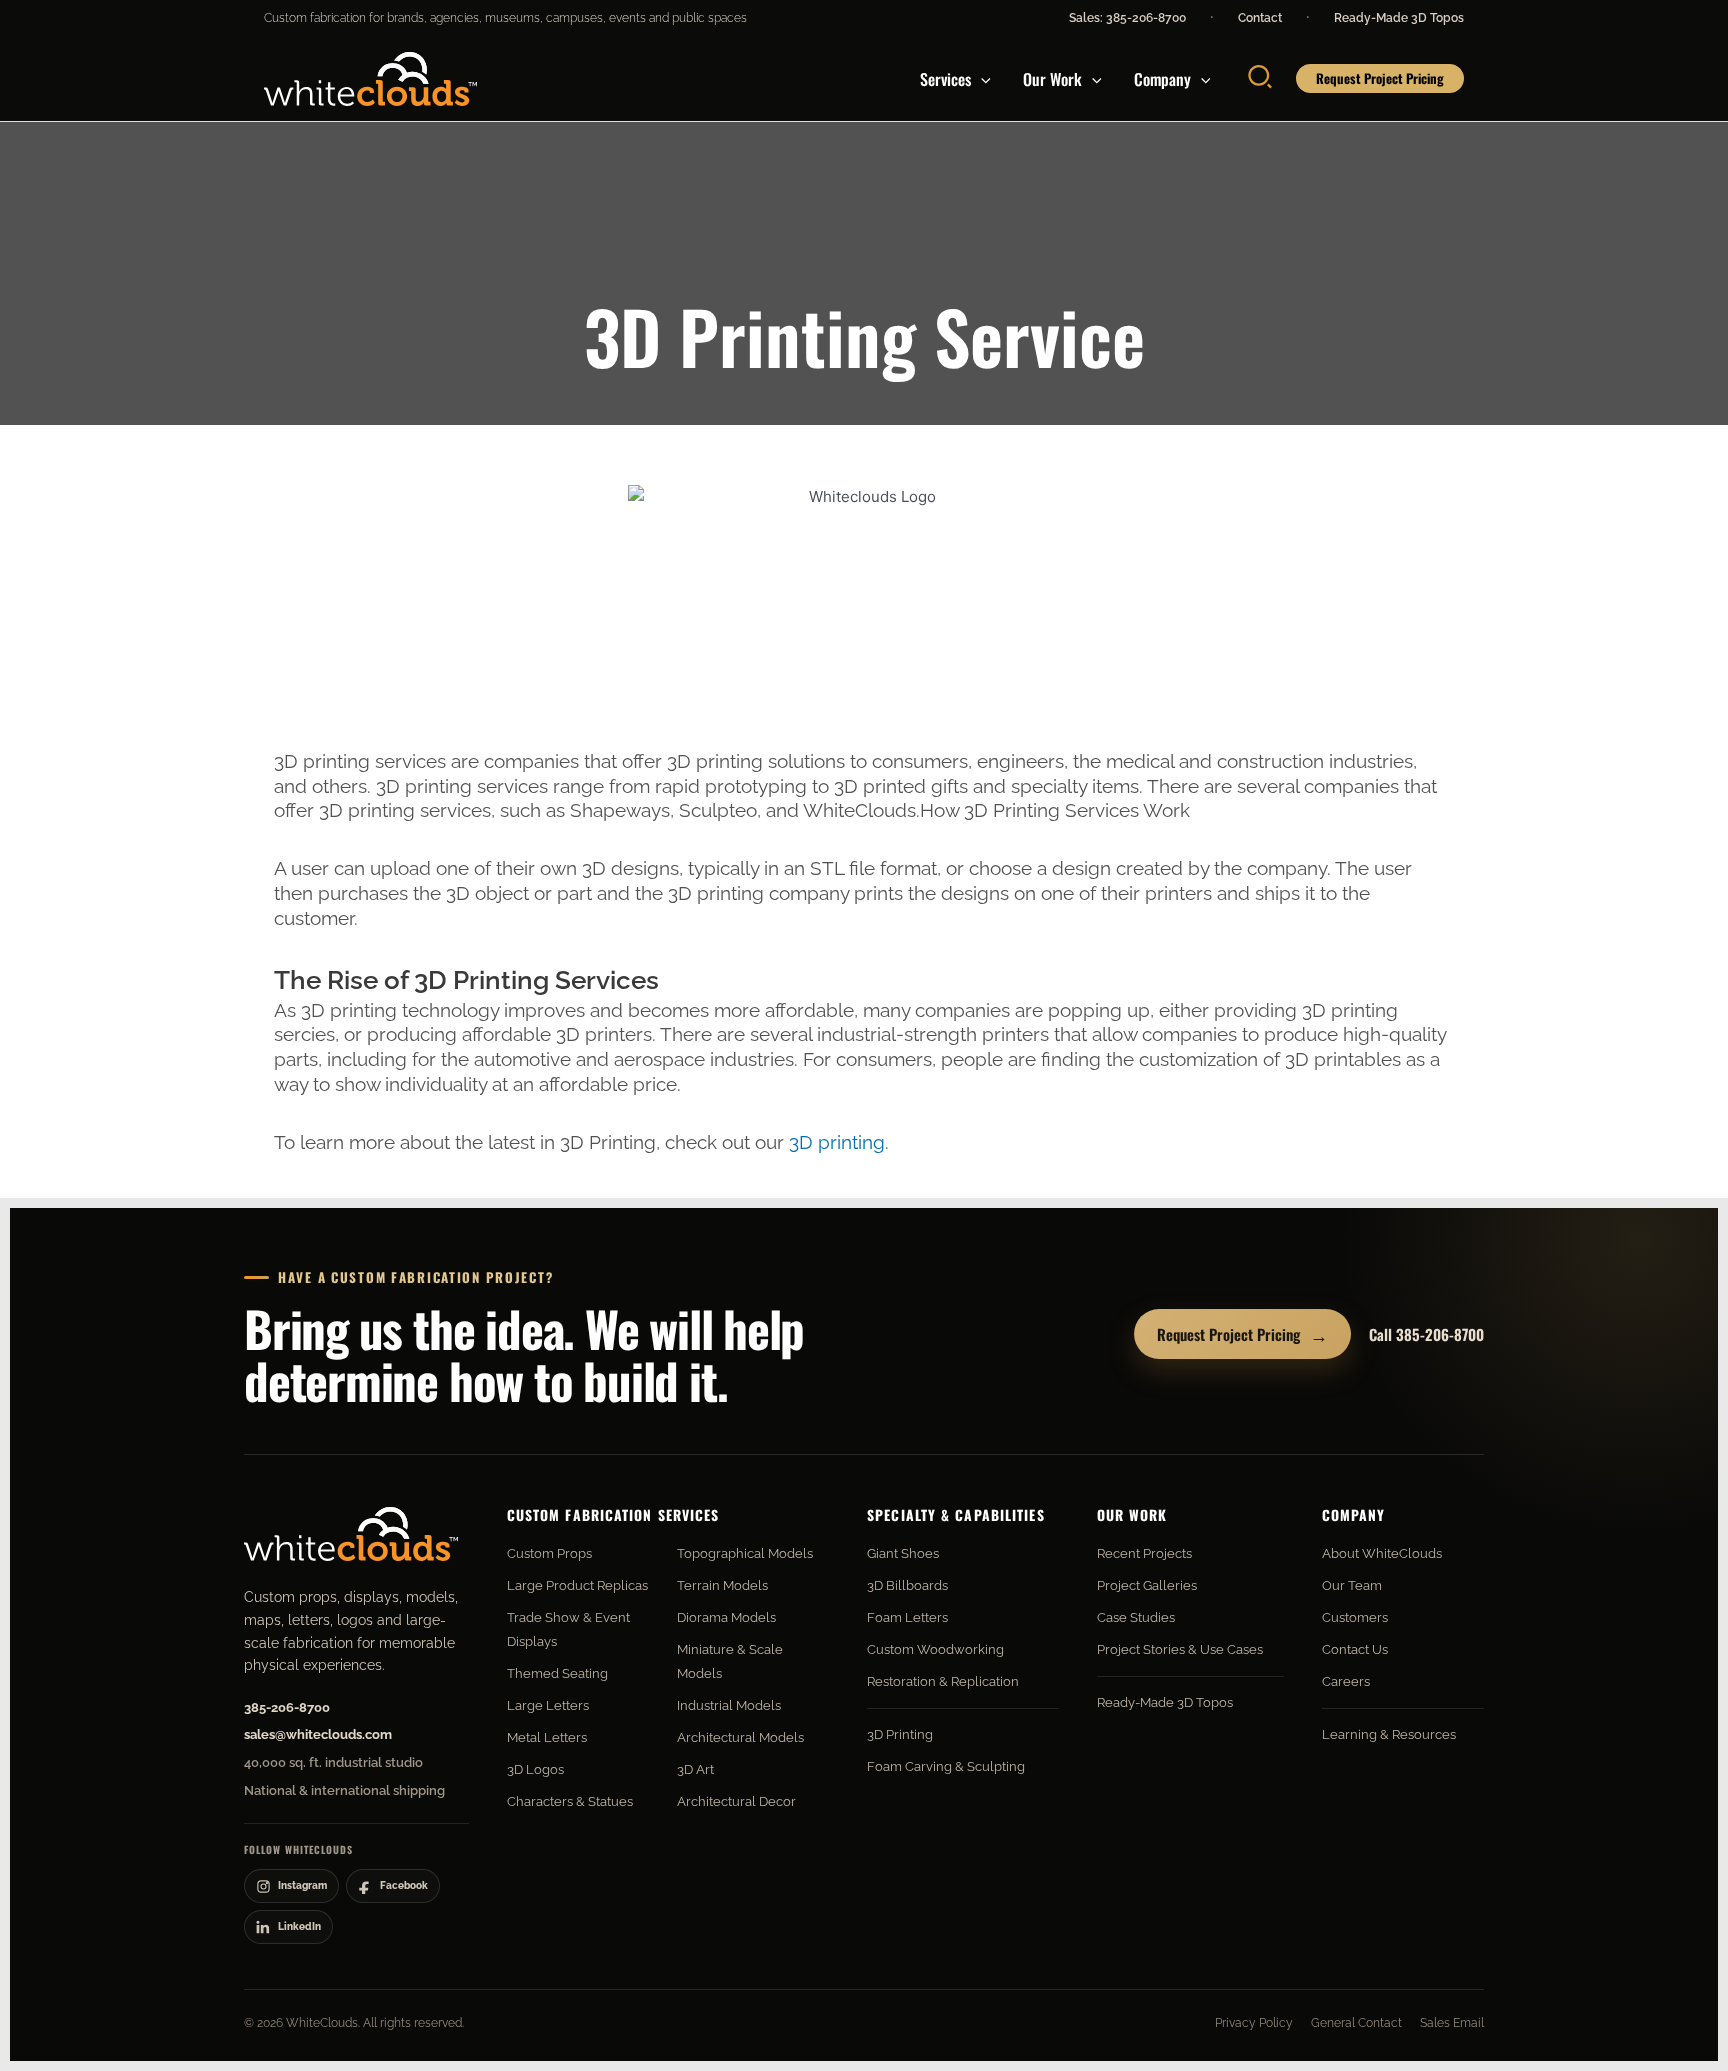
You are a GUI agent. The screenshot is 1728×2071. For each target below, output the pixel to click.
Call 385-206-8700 (1426, 1334)
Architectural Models (740, 1737)
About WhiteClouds (1382, 1553)
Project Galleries (1147, 1585)
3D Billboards (907, 1585)
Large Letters (548, 1705)
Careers (1346, 1681)
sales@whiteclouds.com (318, 1734)
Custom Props (549, 1553)
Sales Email (1452, 2023)
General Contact (1356, 2023)
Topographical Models (745, 1553)
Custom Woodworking (935, 1649)
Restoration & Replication (943, 1681)
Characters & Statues (570, 1801)
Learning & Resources (1389, 1734)
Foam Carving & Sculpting (946, 1766)
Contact (1260, 18)
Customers (1355, 1617)
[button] (981, 79)
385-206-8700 (287, 1707)
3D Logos (535, 1769)
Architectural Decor (736, 1801)
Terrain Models (722, 1585)
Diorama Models (726, 1617)
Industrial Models (729, 1705)
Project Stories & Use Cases (1180, 1649)
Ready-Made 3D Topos (1399, 18)
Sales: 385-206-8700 (1127, 18)
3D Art (695, 1769)
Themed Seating (557, 1673)
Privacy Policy (1254, 2023)
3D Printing (900, 1734)
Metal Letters (547, 1737)
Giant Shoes (903, 1553)
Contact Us (1355, 1649)
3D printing (837, 1142)
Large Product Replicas (577, 1585)
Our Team (1352, 1585)
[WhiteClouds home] (351, 1534)
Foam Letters (907, 1617)
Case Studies (1136, 1617)
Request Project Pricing (1242, 1334)
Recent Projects (1144, 1553)
